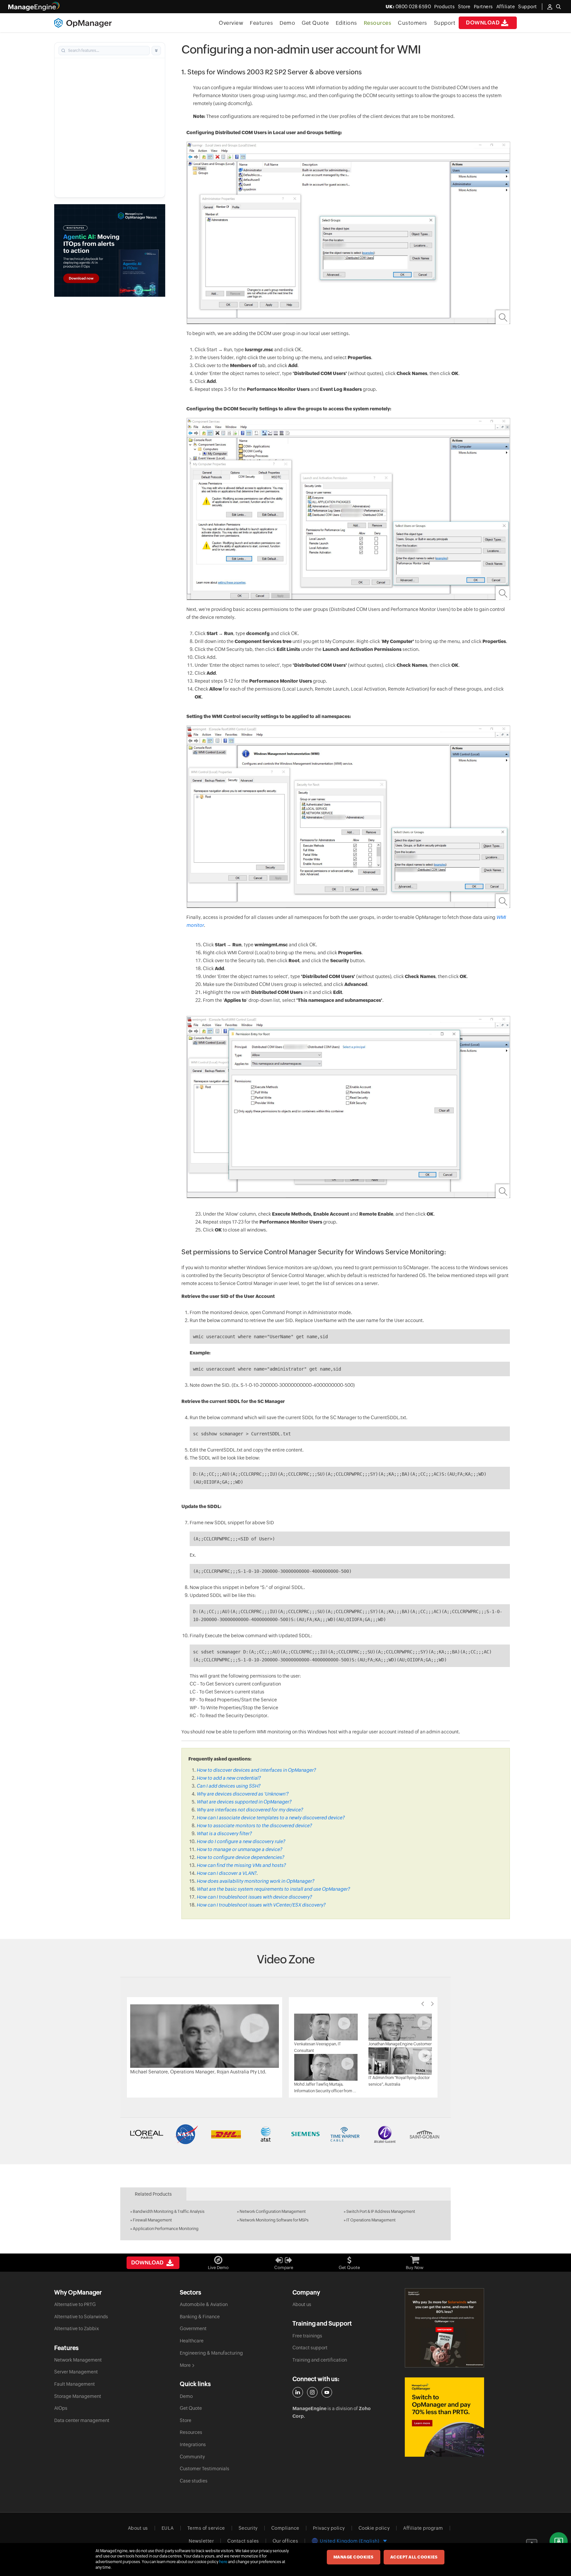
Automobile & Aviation (204, 2304)
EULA (168, 2528)
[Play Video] (205, 2036)
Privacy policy (329, 2528)
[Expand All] (156, 51)
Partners (483, 7)
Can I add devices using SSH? (228, 1786)
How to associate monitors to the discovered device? (254, 1826)
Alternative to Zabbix (76, 2329)
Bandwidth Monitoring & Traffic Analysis (169, 2212)
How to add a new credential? (229, 1778)
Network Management (78, 2360)
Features (261, 23)
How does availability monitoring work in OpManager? (255, 1881)
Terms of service (206, 2528)
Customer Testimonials (205, 2469)
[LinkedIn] (298, 2392)
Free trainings (307, 2336)
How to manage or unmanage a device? (239, 1849)
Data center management (82, 2420)
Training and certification (320, 2360)
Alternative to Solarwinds (81, 2317)
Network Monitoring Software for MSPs (274, 2220)
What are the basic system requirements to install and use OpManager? (273, 1889)
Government (193, 2329)
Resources (378, 23)
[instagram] (312, 2392)
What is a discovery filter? (224, 1834)
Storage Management (78, 2396)
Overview (231, 23)
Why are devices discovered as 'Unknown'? (243, 1794)
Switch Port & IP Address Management (381, 2212)
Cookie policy (374, 2528)
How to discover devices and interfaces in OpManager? (256, 1770)
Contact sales (243, 2541)
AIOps (61, 2408)
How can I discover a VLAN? (227, 1873)
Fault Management (75, 2384)
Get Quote (315, 23)
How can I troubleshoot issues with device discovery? (254, 1897)
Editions (346, 23)
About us (302, 2304)
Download (483, 23)
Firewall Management (152, 2220)
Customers (413, 23)
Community (192, 2457)
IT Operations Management (371, 2220)
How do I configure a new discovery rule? (241, 1841)
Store (464, 7)
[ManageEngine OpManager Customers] (285, 2134)
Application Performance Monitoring (166, 2229)
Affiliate (506, 7)
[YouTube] (327, 2392)
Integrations (193, 2444)
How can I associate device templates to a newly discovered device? (271, 1818)
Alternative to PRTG (75, 2304)
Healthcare (192, 2341)
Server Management (76, 2372)
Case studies (194, 2481)
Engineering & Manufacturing (211, 2353)
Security (248, 2528)
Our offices (285, 2541)
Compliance (285, 2528)
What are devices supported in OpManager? (244, 1802)
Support (445, 23)
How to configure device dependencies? (240, 1857)
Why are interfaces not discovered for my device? (250, 1810)
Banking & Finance (200, 2317)
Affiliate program (423, 2528)
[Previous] (423, 2004)
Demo (287, 23)
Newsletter (201, 2541)
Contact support (310, 2348)
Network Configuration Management (273, 2212)
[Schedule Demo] (559, 2541)
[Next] (433, 2004)
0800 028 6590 (408, 7)
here (223, 2562)
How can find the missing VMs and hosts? (241, 1865)
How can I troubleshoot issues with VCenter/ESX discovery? (261, 1905)
